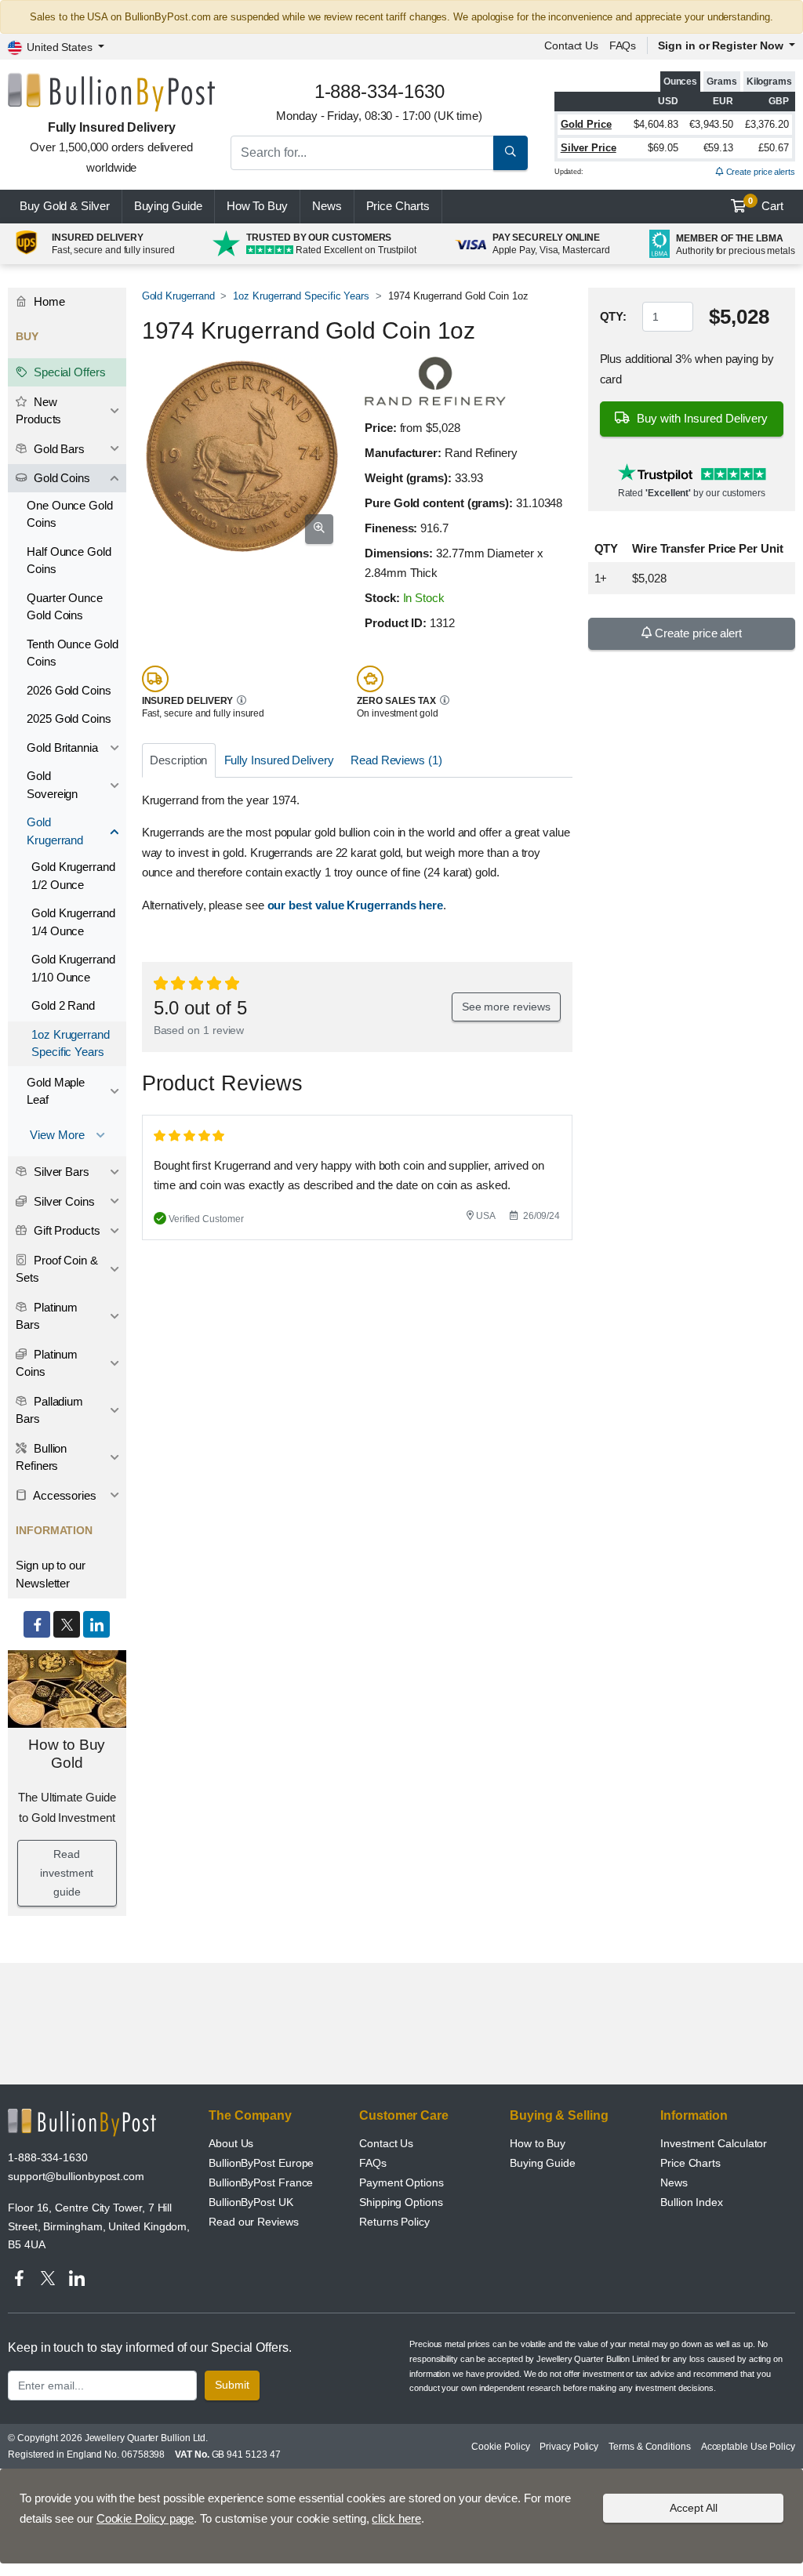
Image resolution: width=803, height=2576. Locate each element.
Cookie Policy (500, 2447)
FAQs (623, 45)
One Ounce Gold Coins (70, 514)
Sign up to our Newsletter (51, 1574)
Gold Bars (58, 449)
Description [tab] (178, 760)
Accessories (64, 1495)
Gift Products (65, 1230)
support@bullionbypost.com (76, 2176)
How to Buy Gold (67, 1754)
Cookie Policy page (145, 2518)
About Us (231, 2143)
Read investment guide (67, 1873)
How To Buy (257, 206)
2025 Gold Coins (69, 718)
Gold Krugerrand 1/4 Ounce (73, 922)
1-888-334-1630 (48, 2157)
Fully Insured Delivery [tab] (279, 760)
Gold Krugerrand (178, 296)
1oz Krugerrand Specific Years (301, 296)
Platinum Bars (47, 1316)
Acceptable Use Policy (748, 2447)
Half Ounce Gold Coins (69, 561)
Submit (232, 2385)
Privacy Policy (569, 2447)
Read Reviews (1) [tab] (396, 760)
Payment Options (401, 2182)
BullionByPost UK (251, 2202)
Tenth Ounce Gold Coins (73, 653)
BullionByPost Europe (261, 2163)
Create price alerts (759, 172)
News (327, 206)
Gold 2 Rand (63, 1005)
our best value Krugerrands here (356, 905)
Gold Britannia (62, 747)
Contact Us (386, 2143)
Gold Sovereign (52, 785)
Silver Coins (63, 1201)
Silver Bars (60, 1172)
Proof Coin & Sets (57, 1269)
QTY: (614, 316)
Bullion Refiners (41, 1457)
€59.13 (719, 148)
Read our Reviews (254, 2222)
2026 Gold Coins (69, 690)
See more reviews (506, 1007)
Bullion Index (692, 2202)
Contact (571, 45)
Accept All (694, 2508)
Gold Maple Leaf (56, 1091)
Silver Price (589, 148)
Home (48, 301)
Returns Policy (394, 2222)
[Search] (511, 153)
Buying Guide (168, 206)
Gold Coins (60, 478)
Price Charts (690, 2163)
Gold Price (586, 124)
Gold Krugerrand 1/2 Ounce (73, 876)
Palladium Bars (49, 1410)
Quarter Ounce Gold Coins (65, 607)
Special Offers (68, 372)
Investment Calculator (714, 2143)
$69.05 (663, 148)
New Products (38, 411)
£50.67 (774, 148)
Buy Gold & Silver (65, 206)
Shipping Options (401, 2202)
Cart (766, 205)
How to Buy (538, 2143)
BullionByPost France (261, 2182)
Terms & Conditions (650, 2447)
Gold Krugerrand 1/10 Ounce (73, 968)
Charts (398, 206)
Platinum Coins (47, 1363)
